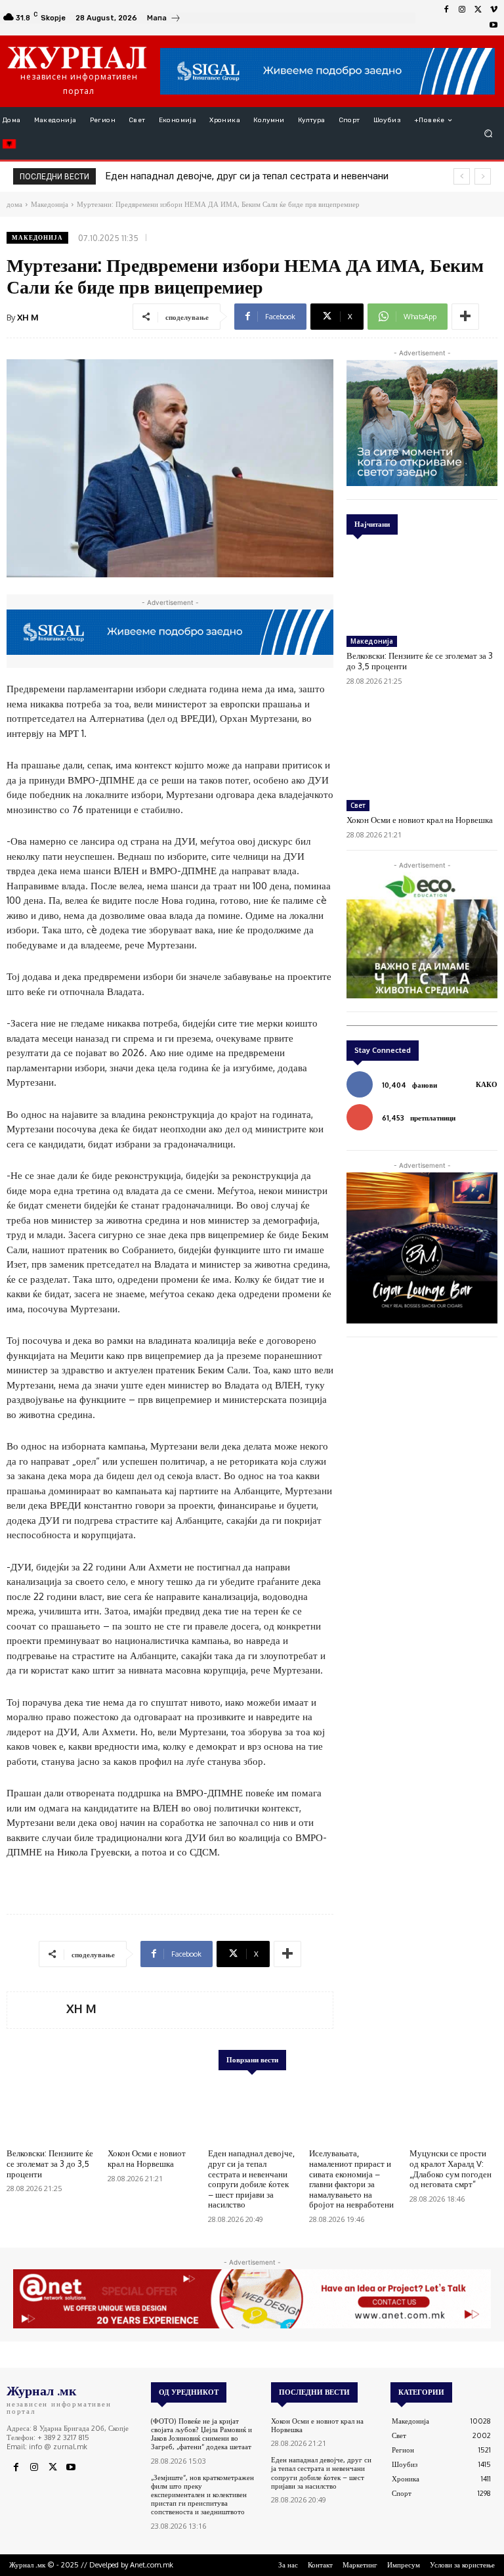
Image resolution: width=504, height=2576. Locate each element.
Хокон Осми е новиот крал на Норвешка (420, 820)
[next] (483, 176)
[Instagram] (462, 10)
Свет (358, 805)
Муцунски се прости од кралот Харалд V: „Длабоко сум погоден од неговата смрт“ (451, 2168)
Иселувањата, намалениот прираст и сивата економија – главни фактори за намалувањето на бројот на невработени (351, 2179)
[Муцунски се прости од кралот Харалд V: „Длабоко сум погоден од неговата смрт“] (453, 2112)
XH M (28, 317)
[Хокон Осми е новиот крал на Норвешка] (422, 752)
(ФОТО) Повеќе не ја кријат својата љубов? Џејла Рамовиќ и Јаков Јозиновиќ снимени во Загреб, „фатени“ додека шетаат (201, 2434)
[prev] (462, 176)
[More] (465, 317)
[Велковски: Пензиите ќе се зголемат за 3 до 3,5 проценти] (422, 588)
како (487, 1084)
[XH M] (37, 2010)
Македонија (37, 237)
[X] (478, 10)
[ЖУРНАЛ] (77, 57)
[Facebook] (446, 10)
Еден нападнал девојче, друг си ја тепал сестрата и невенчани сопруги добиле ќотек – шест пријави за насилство (251, 2179)
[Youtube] (493, 26)
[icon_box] (164, 19)
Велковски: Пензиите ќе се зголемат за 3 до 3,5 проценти (50, 2163)
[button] (489, 134)
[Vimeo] (493, 10)
